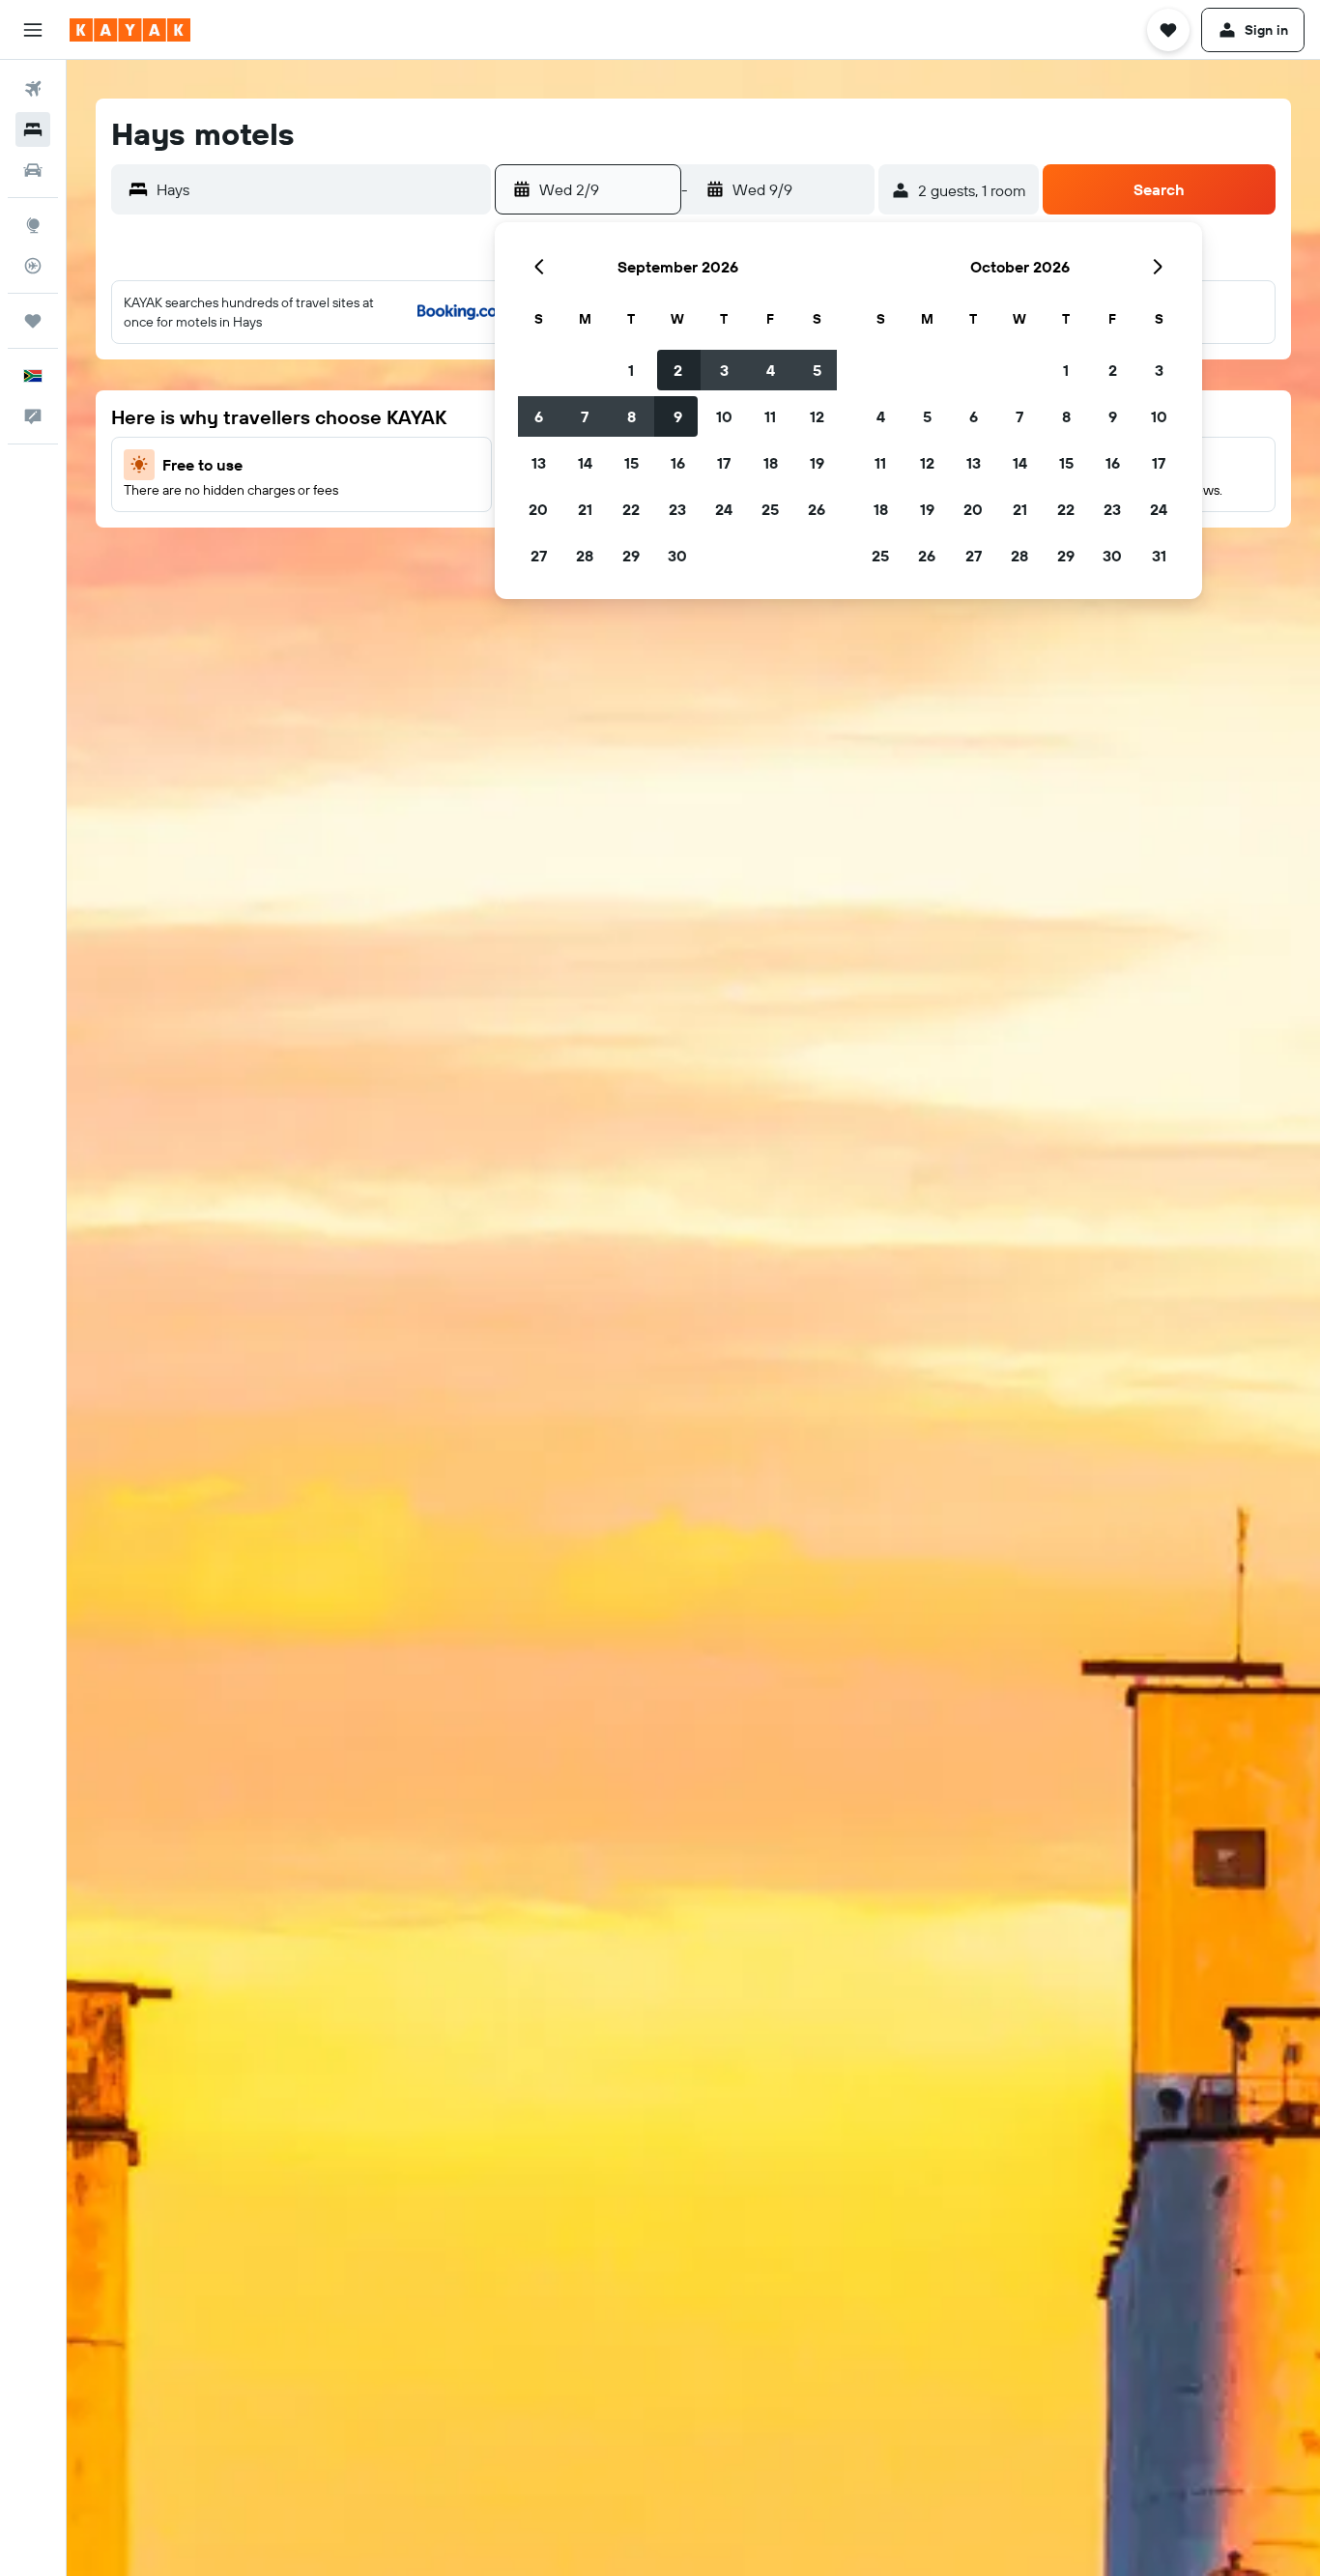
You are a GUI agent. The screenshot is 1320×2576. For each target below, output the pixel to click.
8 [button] (631, 416)
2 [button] (678, 370)
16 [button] (678, 463)
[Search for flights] (33, 89)
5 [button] (817, 370)
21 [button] (585, 509)
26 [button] (817, 509)
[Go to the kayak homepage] (130, 30)
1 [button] (631, 370)
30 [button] (677, 556)
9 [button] (678, 416)
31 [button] (1159, 556)
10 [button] (724, 416)
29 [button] (631, 556)
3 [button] (724, 370)
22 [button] (631, 509)
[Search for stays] (33, 129)
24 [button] (724, 509)
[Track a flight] (33, 266)
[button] (33, 30)
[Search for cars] (33, 170)
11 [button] (770, 416)
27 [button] (539, 556)
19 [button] (817, 463)
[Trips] (33, 321)
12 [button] (817, 416)
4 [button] (771, 370)
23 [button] (677, 509)
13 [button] (539, 463)
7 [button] (585, 416)
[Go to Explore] (33, 225)
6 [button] (539, 416)
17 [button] (724, 463)
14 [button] (585, 463)
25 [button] (770, 509)
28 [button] (585, 556)
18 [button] (771, 463)
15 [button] (631, 463)
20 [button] (538, 509)
